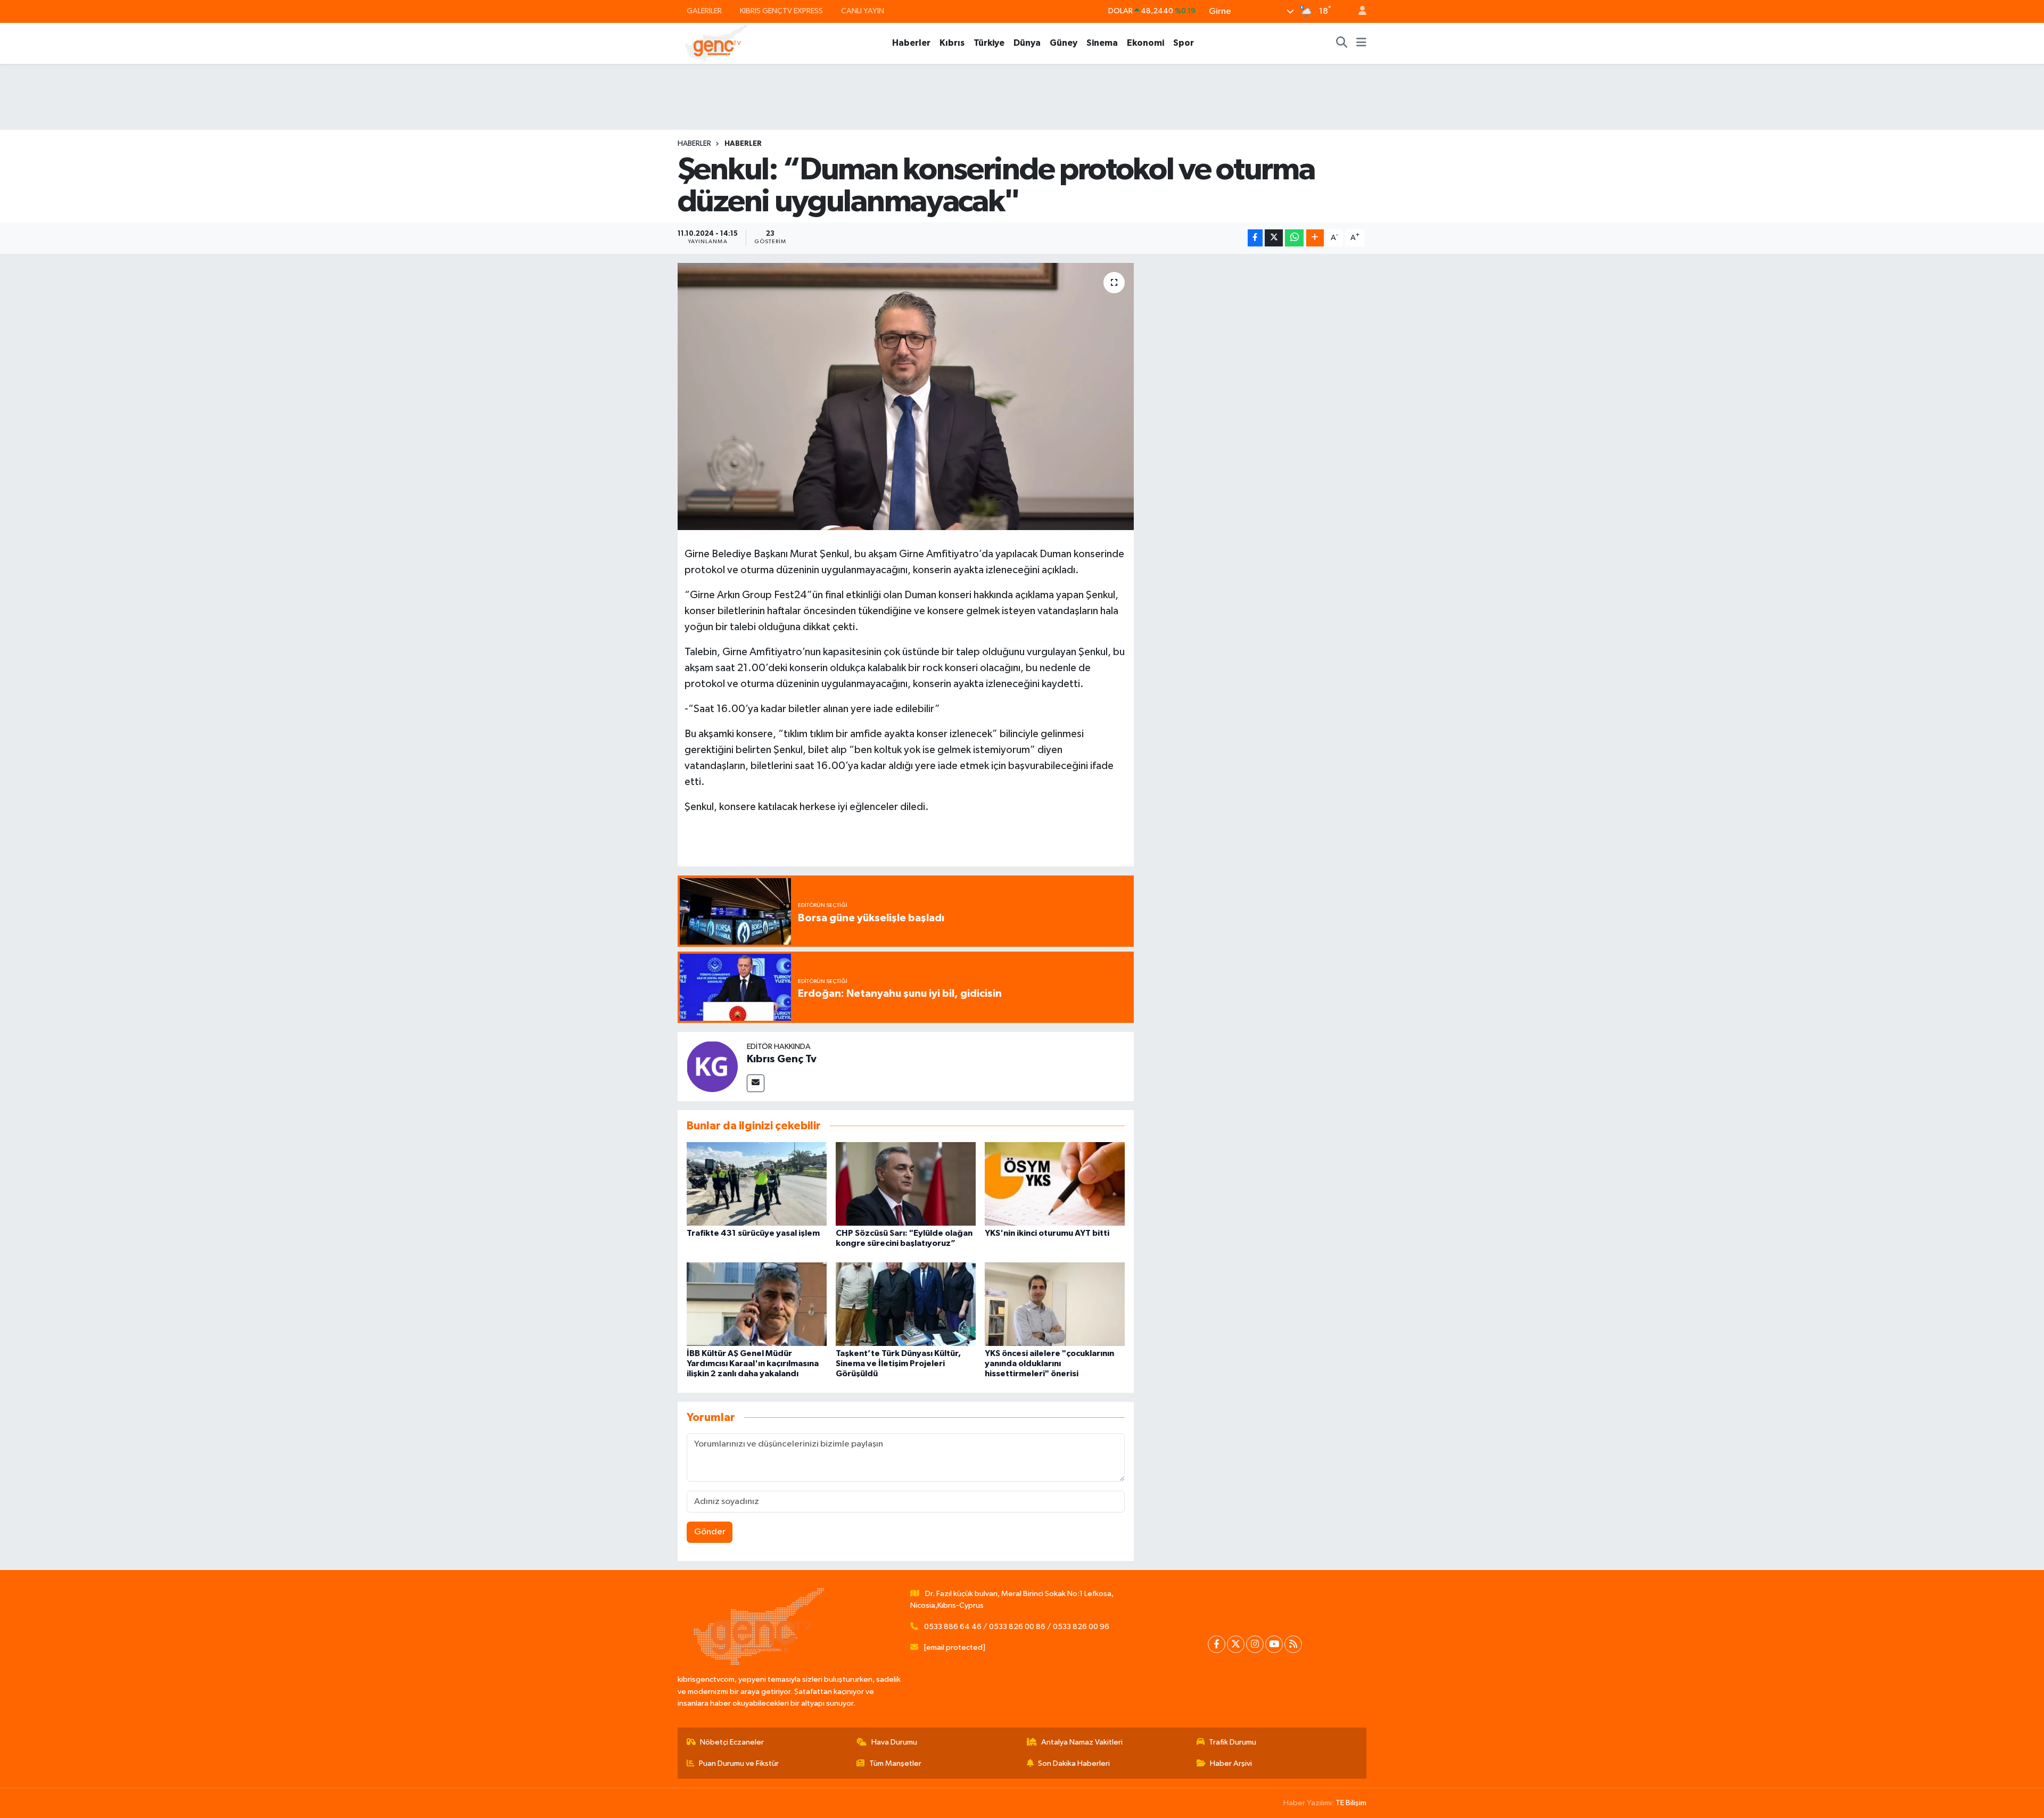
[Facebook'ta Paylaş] (1255, 238)
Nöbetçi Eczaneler (732, 1742)
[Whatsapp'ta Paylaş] (1294, 238)
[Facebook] (1217, 1644)
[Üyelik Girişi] (1358, 11)
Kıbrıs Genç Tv (782, 1059)
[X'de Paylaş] (1274, 238)
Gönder (710, 1532)
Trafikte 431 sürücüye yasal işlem (753, 1233)
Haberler (911, 43)
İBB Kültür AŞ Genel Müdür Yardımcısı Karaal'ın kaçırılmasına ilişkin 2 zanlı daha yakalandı (753, 1363)
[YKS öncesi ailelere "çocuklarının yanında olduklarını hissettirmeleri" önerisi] (1055, 1304)
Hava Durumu (894, 1742)
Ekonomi (1145, 43)
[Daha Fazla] (1315, 238)
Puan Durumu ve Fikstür (739, 1763)
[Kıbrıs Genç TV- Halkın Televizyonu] (716, 43)
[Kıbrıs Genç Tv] (712, 1066)
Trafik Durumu (1233, 1742)
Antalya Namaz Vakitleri (1082, 1742)
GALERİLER (704, 11)
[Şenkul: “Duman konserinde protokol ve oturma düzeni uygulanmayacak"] (906, 396)
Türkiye (989, 43)
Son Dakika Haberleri (1074, 1763)
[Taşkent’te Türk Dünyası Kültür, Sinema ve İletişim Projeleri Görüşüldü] (906, 1304)
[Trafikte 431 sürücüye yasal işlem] (757, 1184)
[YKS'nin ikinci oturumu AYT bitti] (1055, 1184)
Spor (1184, 43)
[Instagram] (1255, 1644)
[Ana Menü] (1361, 43)
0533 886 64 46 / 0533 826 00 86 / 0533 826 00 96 (1017, 1627)
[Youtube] (1274, 1644)
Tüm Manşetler (895, 1763)
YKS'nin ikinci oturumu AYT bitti (1047, 1233)
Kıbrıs (952, 43)
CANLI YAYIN (863, 11)
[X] (1236, 1644)
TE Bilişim (1351, 1803)
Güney (1064, 43)
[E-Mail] (756, 1083)
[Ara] (1342, 43)
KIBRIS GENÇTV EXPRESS (781, 11)
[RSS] (1293, 1644)
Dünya (1027, 43)
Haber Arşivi (1231, 1763)
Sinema (1102, 43)
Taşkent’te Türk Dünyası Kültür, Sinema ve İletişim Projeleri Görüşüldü (898, 1363)
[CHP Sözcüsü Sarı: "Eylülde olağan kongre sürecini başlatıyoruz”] (906, 1184)
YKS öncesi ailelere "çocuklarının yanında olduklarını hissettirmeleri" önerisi (1049, 1363)
